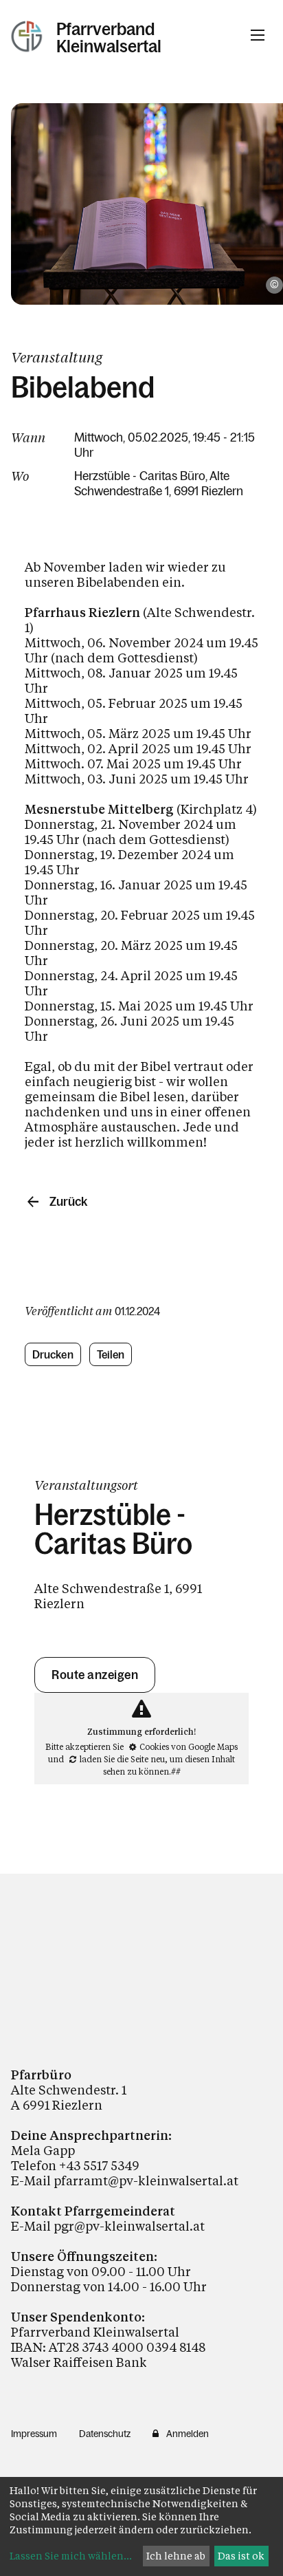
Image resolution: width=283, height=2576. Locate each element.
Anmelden (188, 2434)
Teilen (111, 1354)
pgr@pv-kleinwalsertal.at (129, 2226)
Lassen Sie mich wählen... (71, 2556)
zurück (68, 1202)
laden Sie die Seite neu (122, 1759)
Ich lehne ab (176, 2556)
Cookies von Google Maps (189, 1746)
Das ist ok (241, 2556)
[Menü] (258, 35)
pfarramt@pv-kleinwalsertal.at (146, 2180)
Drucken (53, 1354)
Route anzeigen (95, 1675)
